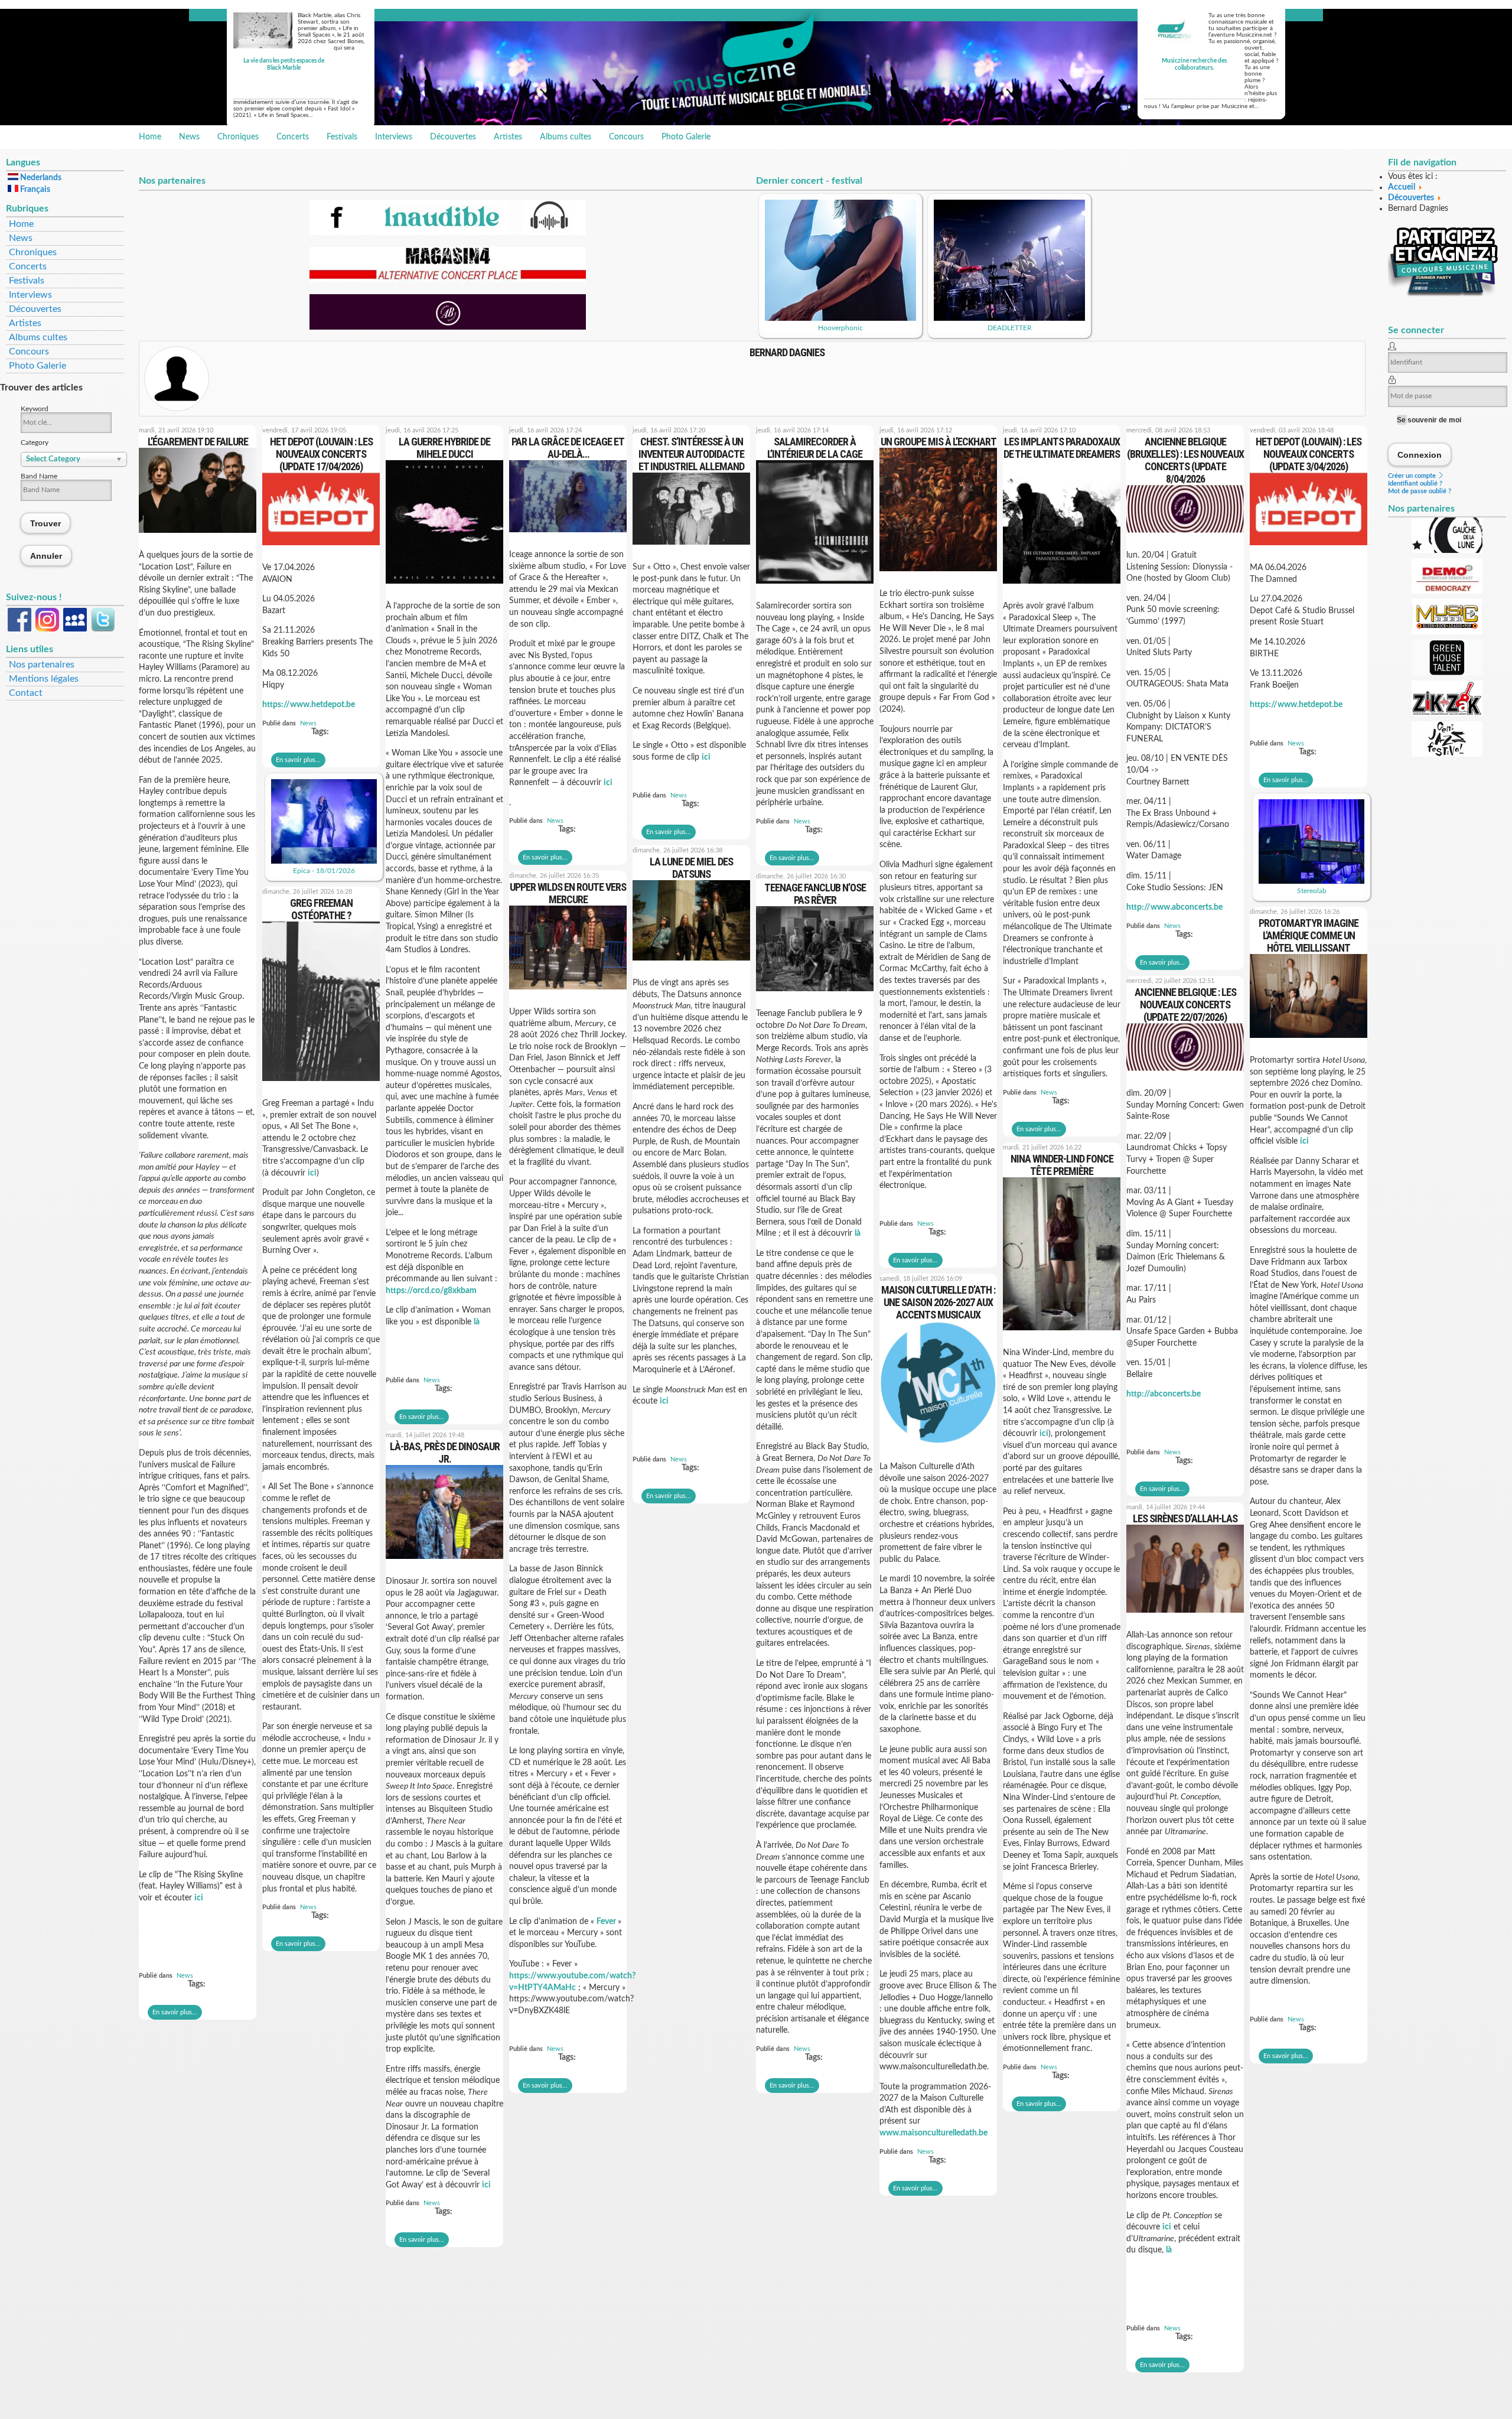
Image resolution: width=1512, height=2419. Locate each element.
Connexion (1420, 455)
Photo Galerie (686, 137)
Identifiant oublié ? (1415, 484)
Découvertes (453, 137)
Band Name (39, 476)
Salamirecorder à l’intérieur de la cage (815, 448)
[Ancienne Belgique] (448, 327)
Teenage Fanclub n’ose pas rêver (815, 894)
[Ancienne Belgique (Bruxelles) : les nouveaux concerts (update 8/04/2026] (1185, 536)
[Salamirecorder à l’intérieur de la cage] (815, 587)
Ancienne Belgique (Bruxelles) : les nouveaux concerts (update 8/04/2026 (1185, 460)
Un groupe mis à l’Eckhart (939, 442)
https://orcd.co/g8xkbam (431, 1291)
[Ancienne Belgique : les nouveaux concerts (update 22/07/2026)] (1185, 1075)
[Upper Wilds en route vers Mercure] (568, 993)
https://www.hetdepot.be (309, 705)
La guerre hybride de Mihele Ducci (444, 448)
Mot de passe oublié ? (1420, 491)
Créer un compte (1413, 476)
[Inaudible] (448, 233)
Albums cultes (566, 137)
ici (199, 1898)
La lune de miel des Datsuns (691, 868)
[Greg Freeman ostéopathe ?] (321, 1085)
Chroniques (238, 137)
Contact (26, 693)
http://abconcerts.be (1164, 1394)
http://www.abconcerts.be (1174, 907)
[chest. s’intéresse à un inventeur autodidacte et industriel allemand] (691, 548)
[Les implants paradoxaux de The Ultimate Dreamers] (1062, 587)
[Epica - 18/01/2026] (324, 861)
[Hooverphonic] (840, 318)
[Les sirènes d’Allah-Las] (1185, 1616)
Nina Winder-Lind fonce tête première (1062, 1165)
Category (35, 442)
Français (34, 190)
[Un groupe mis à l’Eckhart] (938, 575)
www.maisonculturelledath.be (933, 2133)
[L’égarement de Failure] (198, 536)
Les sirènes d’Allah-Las (1185, 1518)
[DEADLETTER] (1009, 318)
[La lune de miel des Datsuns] (691, 964)
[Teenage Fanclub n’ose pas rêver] (815, 995)
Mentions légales (44, 679)
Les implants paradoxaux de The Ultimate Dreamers (1062, 448)
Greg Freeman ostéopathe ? (321, 909)
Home (150, 137)
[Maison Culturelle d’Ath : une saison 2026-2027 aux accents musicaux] (938, 1448)
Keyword (35, 409)
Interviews (394, 137)
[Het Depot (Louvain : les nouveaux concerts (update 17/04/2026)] (321, 549)
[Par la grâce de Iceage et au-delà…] (568, 536)
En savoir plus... (175, 2012)
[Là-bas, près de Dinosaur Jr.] (444, 1562)
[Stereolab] (1311, 881)
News (189, 137)
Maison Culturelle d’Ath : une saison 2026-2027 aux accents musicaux (938, 1302)
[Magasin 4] (448, 280)
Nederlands (40, 178)
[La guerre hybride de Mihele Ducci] (444, 587)
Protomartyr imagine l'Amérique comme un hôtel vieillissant (1309, 935)
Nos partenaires (42, 665)
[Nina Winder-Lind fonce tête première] (1062, 1334)
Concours (626, 137)
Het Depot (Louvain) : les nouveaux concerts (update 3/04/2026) (1309, 454)
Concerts (293, 137)
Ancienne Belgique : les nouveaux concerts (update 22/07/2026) (1185, 1005)
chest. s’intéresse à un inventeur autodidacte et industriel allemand (691, 454)
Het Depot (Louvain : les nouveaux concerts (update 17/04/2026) (321, 454)
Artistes (508, 137)
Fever (607, 1922)
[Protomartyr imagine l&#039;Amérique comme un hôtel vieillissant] (1309, 1041)
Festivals (342, 137)
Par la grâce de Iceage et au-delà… (568, 448)
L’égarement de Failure (198, 442)
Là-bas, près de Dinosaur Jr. (445, 1453)
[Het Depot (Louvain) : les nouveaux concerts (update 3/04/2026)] (1309, 549)
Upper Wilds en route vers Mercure (568, 893)
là (477, 1322)
